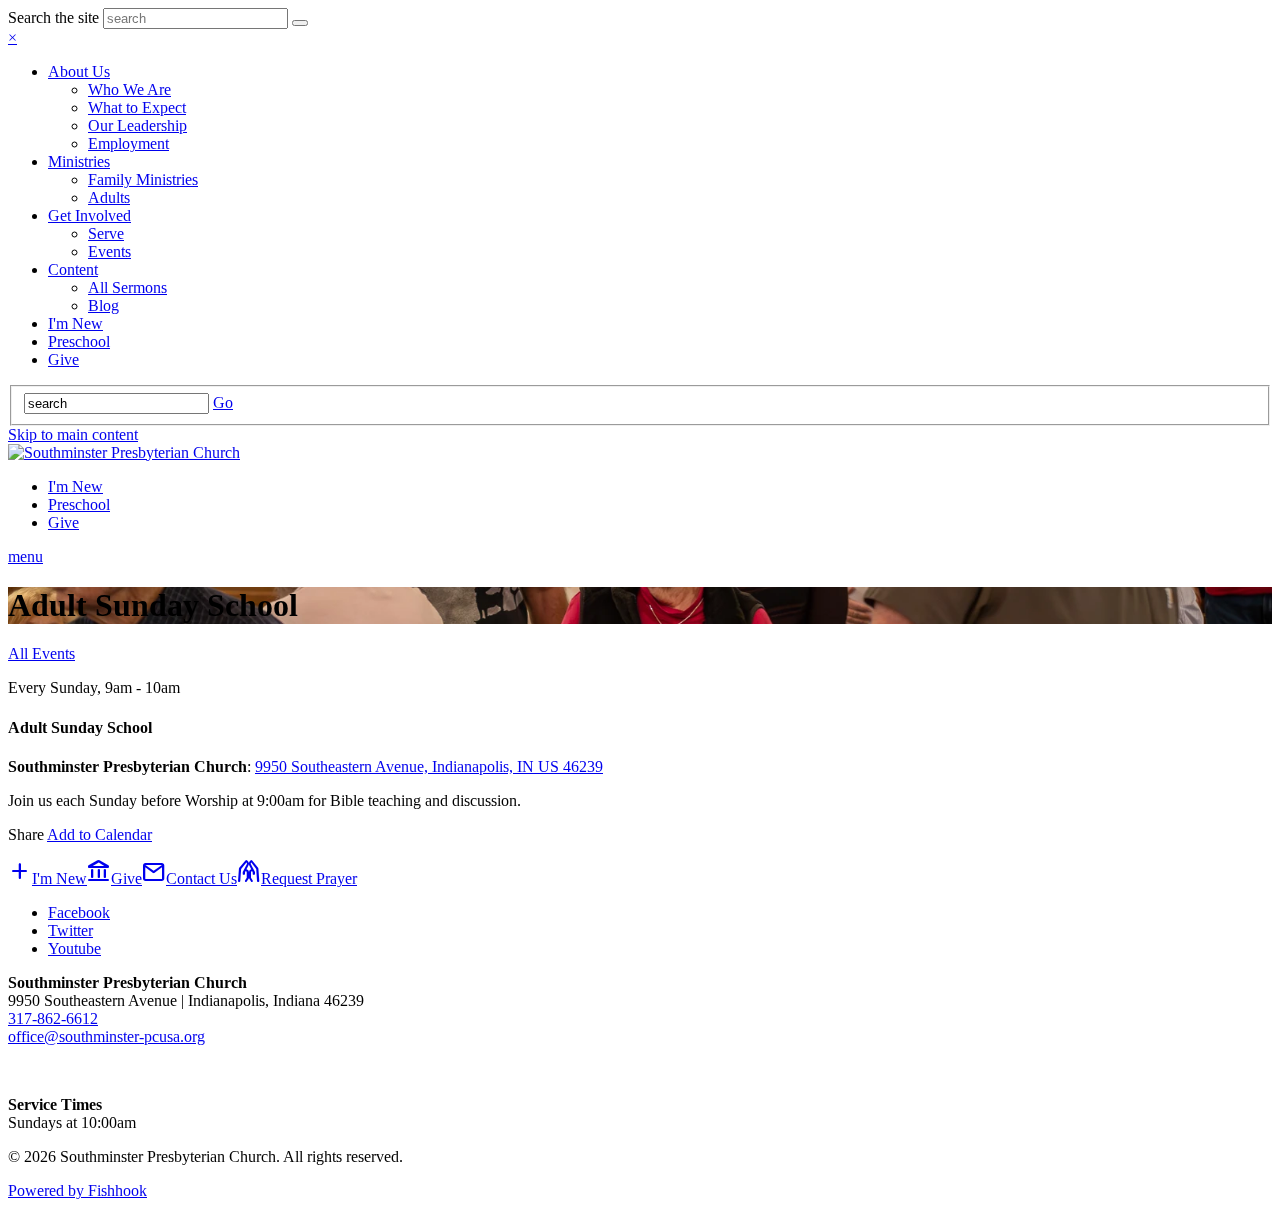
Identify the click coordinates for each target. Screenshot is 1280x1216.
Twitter (70, 930)
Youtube (74, 948)
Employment (128, 143)
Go (223, 402)
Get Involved (89, 215)
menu (25, 556)
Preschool (79, 341)
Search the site (53, 17)
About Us (79, 71)
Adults (109, 197)
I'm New (75, 323)
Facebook (79, 912)
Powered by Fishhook (77, 1190)
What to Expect (137, 107)
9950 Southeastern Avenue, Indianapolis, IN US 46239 (429, 766)
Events (109, 251)
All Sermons (127, 287)
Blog (103, 305)
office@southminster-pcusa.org (106, 1036)
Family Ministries (143, 179)
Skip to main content (73, 434)
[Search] (300, 23)
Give (63, 359)
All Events (41, 653)
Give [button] (114, 878)
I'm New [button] (47, 878)
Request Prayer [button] (297, 878)
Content (73, 269)
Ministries (79, 161)
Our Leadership (137, 125)
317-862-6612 (53, 1018)
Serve (106, 233)
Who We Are (129, 89)
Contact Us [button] (189, 878)
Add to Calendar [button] (99, 834)
